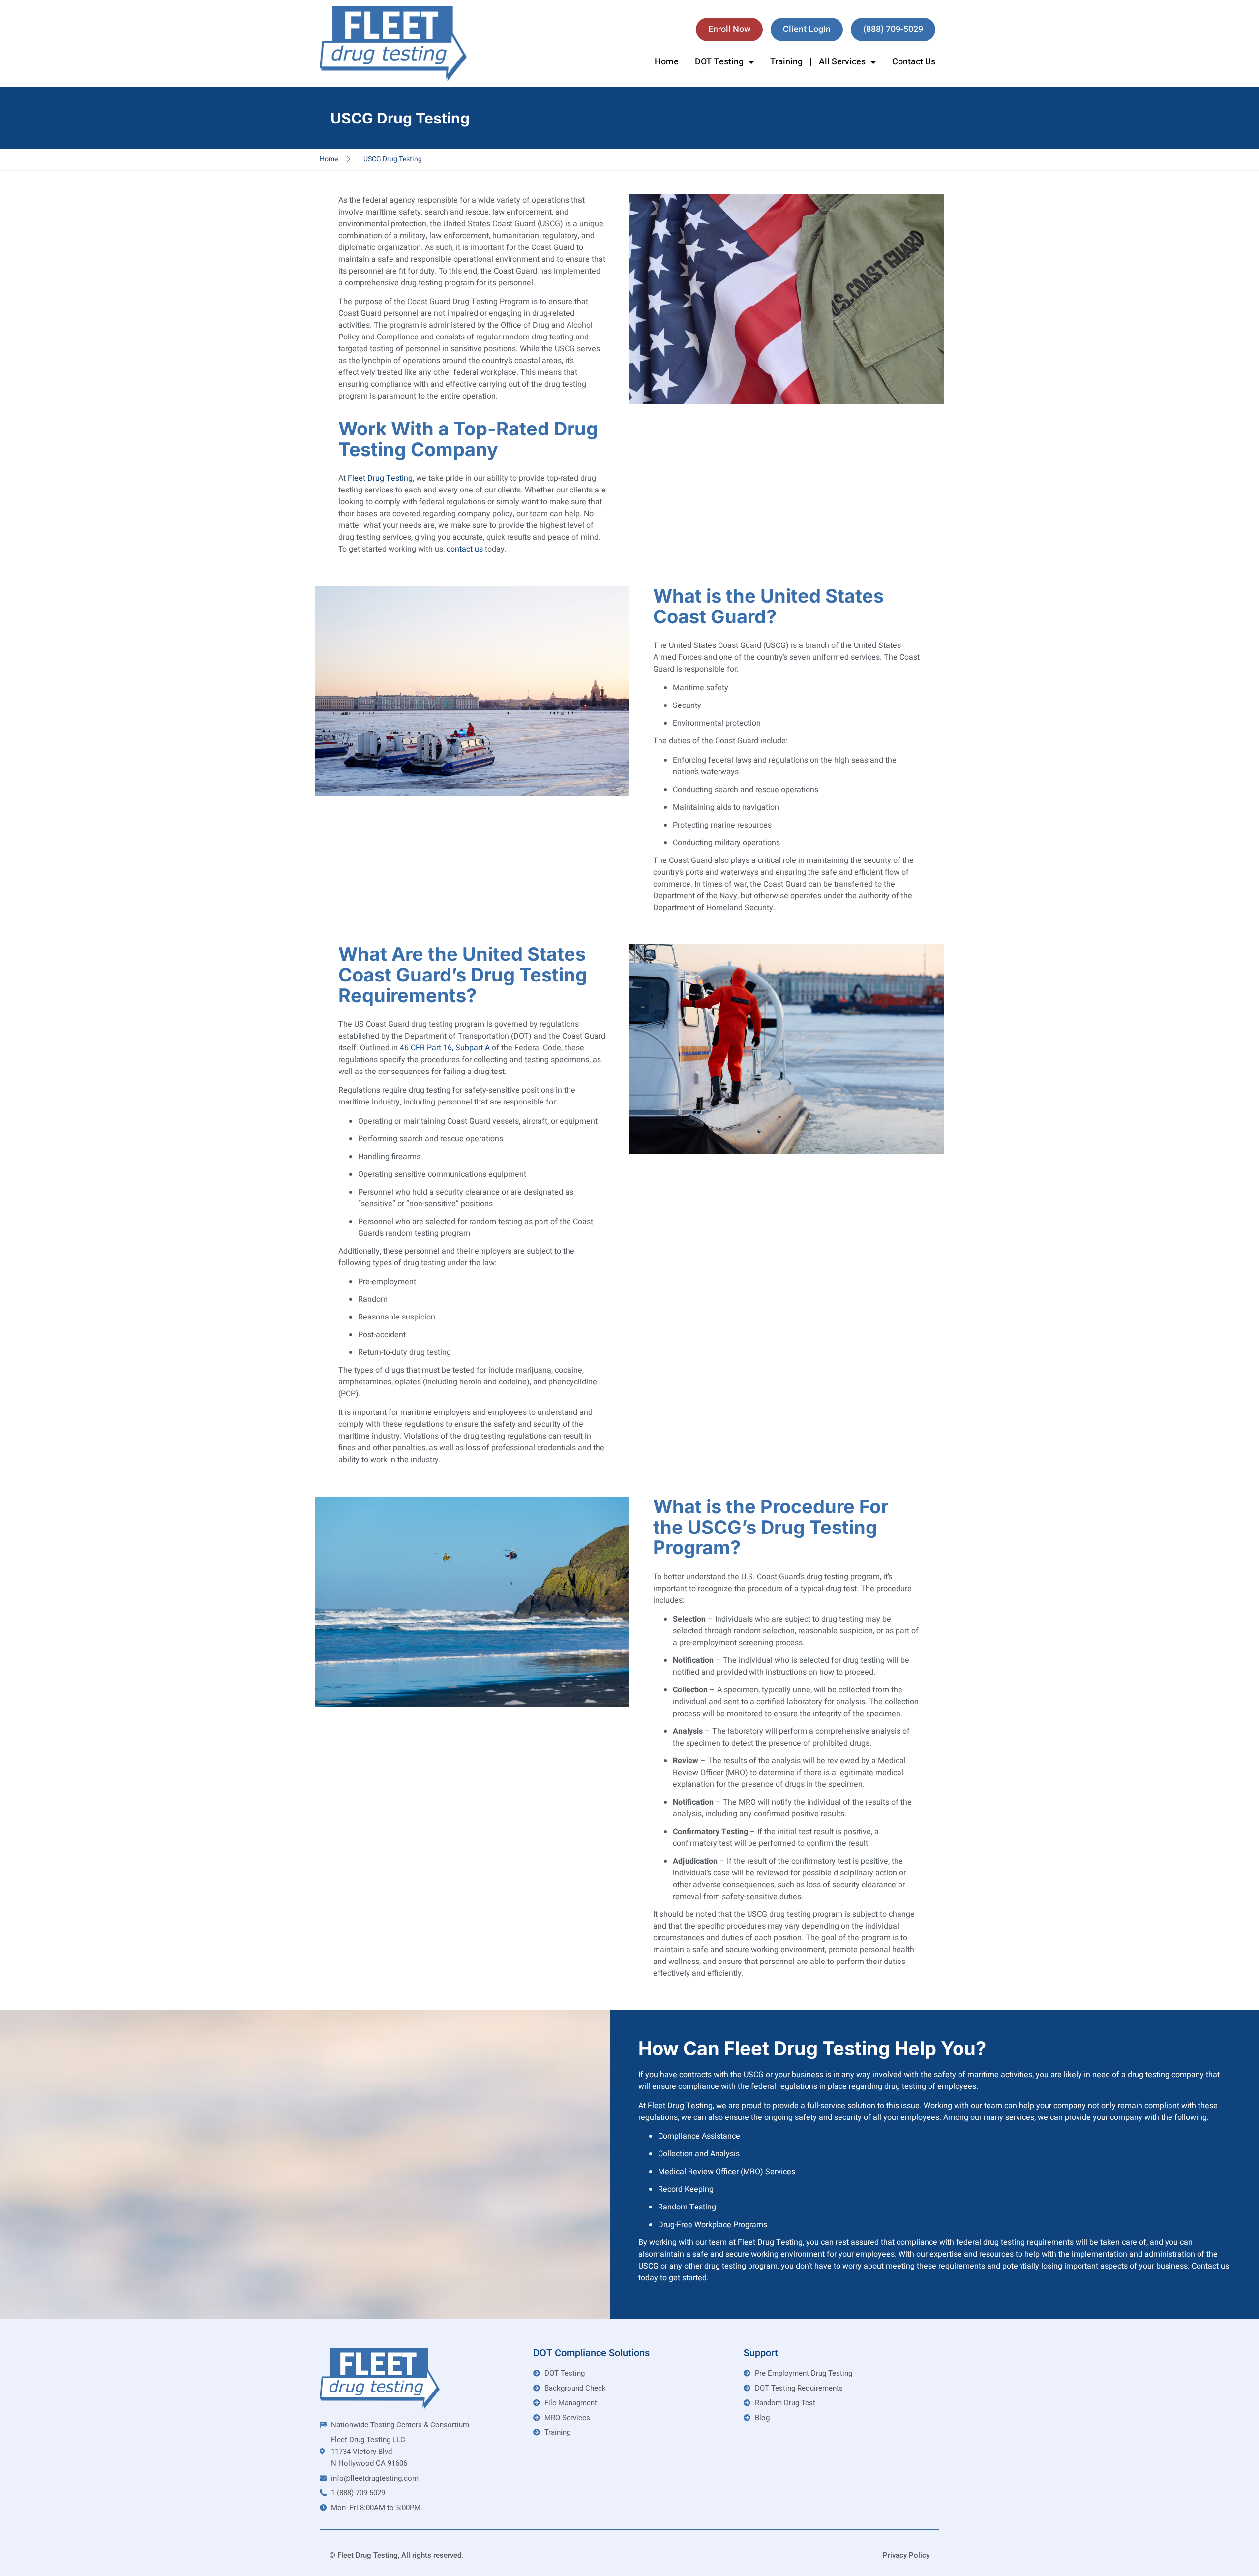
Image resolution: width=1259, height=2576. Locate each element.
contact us (465, 549)
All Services (842, 62)
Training (786, 62)
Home (667, 62)
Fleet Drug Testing (380, 478)
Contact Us (914, 62)
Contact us (1210, 2266)
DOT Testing (719, 62)
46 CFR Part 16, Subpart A (445, 1048)
